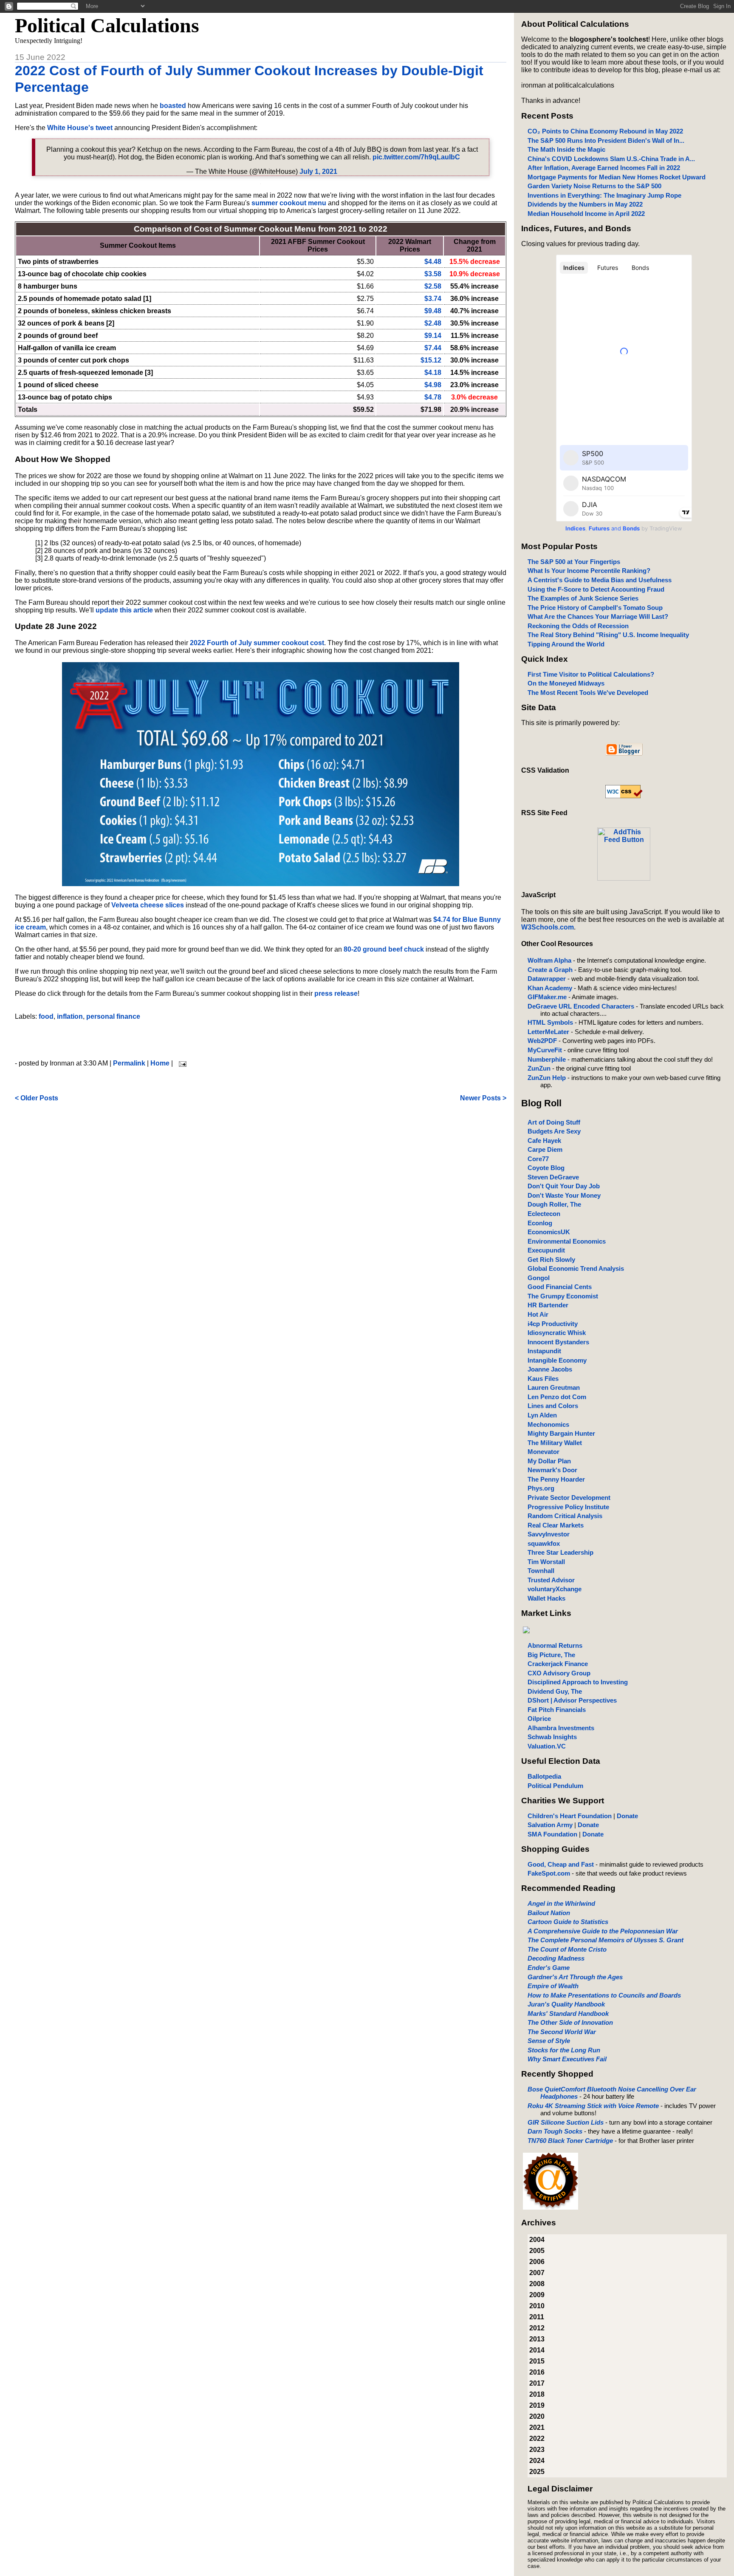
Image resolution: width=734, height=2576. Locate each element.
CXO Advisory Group (559, 1673)
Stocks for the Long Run (564, 2050)
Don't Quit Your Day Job (564, 1186)
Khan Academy (550, 988)
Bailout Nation (549, 1913)
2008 (537, 2284)
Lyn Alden (542, 1415)
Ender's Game (549, 1968)
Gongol (539, 1278)
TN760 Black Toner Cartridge (570, 2141)
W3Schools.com (548, 927)
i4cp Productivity (553, 1324)
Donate (627, 1816)
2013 (537, 2339)
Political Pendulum (555, 1786)
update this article (124, 610)
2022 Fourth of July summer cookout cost (257, 643)
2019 (537, 2405)
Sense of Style (549, 2041)
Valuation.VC (547, 1746)
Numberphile (547, 1059)
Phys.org (541, 1488)
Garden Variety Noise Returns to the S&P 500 (594, 186)
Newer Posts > (483, 1098)
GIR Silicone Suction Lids (566, 2122)
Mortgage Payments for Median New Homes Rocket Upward (617, 177)
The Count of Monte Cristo (567, 1949)
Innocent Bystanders (558, 1342)
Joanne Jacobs (550, 1369)
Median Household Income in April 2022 (586, 214)
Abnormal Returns (555, 1645)
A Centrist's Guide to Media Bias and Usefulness (600, 580)
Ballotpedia (544, 1776)
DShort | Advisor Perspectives (572, 1700)
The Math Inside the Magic (566, 149)
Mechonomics (548, 1424)
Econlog (540, 1223)
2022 (537, 2439)
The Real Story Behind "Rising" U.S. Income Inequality (608, 635)
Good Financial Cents (560, 1287)
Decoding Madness (556, 1958)
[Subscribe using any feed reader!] (624, 878)
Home (160, 1063)
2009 (537, 2295)
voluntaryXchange (555, 1589)
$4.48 (433, 262)
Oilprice (539, 1719)
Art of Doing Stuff (554, 1122)
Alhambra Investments (561, 1728)
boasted (173, 106)
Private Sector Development (569, 1498)
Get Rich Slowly (551, 1260)
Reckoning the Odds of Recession (578, 626)
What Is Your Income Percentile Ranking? (589, 571)
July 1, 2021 (318, 171)
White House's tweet (80, 128)
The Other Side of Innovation (570, 2022)
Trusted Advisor (551, 1580)
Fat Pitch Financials (557, 1710)
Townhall (541, 1571)
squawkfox (544, 1543)
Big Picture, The (551, 1655)
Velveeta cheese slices (148, 905)
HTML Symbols (550, 1022)
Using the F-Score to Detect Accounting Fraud (596, 589)
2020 (537, 2416)
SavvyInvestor (549, 1534)
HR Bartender (548, 1305)
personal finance (113, 1016)
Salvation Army (550, 1825)
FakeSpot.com (549, 1873)
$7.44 (433, 348)
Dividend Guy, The (555, 1691)
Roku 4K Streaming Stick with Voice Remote (593, 2106)
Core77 (538, 1159)
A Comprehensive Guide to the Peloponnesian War (603, 1931)
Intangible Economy (557, 1360)
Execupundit (546, 1250)
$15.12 (431, 360)
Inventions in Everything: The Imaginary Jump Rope (604, 195)
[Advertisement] (260, 1040)
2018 (537, 2394)
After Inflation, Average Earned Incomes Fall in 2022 (604, 168)
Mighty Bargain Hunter (561, 1433)
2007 (537, 2273)
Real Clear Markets (556, 1525)
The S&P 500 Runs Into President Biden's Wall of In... (606, 140)
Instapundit (544, 1351)
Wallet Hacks (546, 1598)
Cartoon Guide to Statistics (568, 1922)
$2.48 (433, 323)
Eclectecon (544, 1214)
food (46, 1016)
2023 (537, 2450)
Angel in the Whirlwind (561, 1903)
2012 (537, 2328)
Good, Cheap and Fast (561, 1864)
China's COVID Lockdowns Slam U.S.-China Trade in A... (611, 159)
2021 (537, 2427)
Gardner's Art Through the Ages (575, 1977)
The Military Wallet (555, 1443)
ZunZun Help (547, 1078)
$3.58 (433, 274)
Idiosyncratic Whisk (557, 1333)
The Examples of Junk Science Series (583, 598)
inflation (70, 1016)
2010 (537, 2306)
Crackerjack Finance (558, 1664)
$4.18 (433, 373)
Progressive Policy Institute (568, 1507)
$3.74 (433, 299)
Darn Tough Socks (555, 2131)
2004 (537, 2240)
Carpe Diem (545, 1149)
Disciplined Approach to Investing (578, 1682)
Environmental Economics (567, 1241)
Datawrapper (547, 979)
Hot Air (538, 1314)
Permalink (129, 1063)
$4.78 (433, 397)
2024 (537, 2461)
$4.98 (433, 385)
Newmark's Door (552, 1470)
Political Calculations (107, 25)
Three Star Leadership (560, 1552)
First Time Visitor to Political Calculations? (591, 674)
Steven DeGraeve (553, 1177)
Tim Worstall (546, 1562)
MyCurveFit (545, 1050)
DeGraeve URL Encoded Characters (581, 1006)
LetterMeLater (548, 1032)
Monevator (543, 1452)
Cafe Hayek (544, 1141)
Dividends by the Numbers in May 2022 (585, 204)
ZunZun (539, 1068)
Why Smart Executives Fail (567, 2059)
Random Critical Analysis (565, 1516)
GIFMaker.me (547, 997)
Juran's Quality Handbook (566, 2004)
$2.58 (433, 286)
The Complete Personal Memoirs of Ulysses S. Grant (606, 1940)
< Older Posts (37, 1098)
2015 (537, 2361)
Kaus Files (543, 1379)
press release (336, 993)
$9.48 (433, 311)
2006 (537, 2262)
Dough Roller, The (554, 1204)
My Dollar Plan (549, 1461)
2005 (537, 2251)
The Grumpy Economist (563, 1296)
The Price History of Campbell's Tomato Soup (595, 608)
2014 (537, 2350)
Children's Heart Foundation (570, 1816)
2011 (537, 2317)
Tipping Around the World (566, 644)
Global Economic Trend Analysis (576, 1268)
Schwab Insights (552, 1737)
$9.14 (433, 336)
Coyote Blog (546, 1168)
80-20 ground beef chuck (384, 949)
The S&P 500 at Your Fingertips (574, 562)
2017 (537, 2383)
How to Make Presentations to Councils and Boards (604, 1995)
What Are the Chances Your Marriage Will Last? (598, 616)
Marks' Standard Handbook (568, 2013)
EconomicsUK (549, 1232)
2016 (537, 2372)
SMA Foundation (552, 1834)
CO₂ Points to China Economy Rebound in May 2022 (605, 131)
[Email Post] (181, 1063)
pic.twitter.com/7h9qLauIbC (416, 157)
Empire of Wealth (553, 1986)
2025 (537, 2472)
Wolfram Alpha (549, 960)
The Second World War (562, 2032)
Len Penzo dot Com (557, 1397)
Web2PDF (542, 1041)
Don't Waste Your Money (564, 1195)
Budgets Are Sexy (554, 1131)
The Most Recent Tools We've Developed (588, 693)
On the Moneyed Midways (566, 683)
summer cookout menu (289, 203)
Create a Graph (550, 970)
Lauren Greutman (554, 1387)
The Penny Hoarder (556, 1479)
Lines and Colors (553, 1406)
